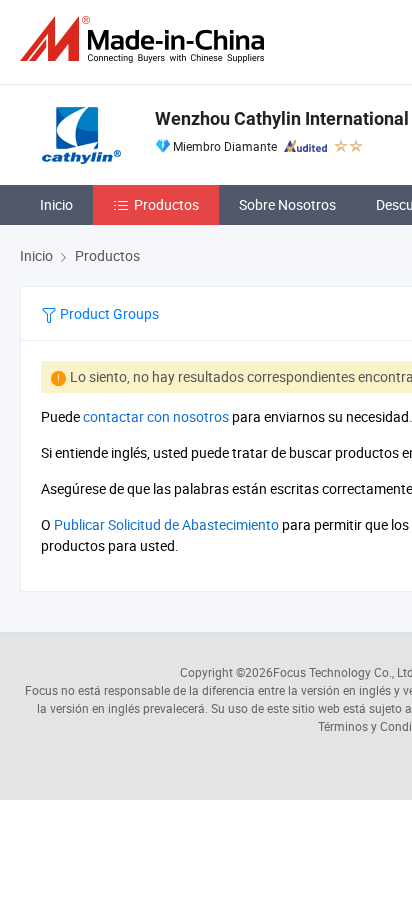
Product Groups (108, 313)
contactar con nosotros (156, 416)
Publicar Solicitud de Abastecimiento (166, 524)
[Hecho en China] (146, 39)
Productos (166, 204)
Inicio (56, 204)
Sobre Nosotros (287, 204)
